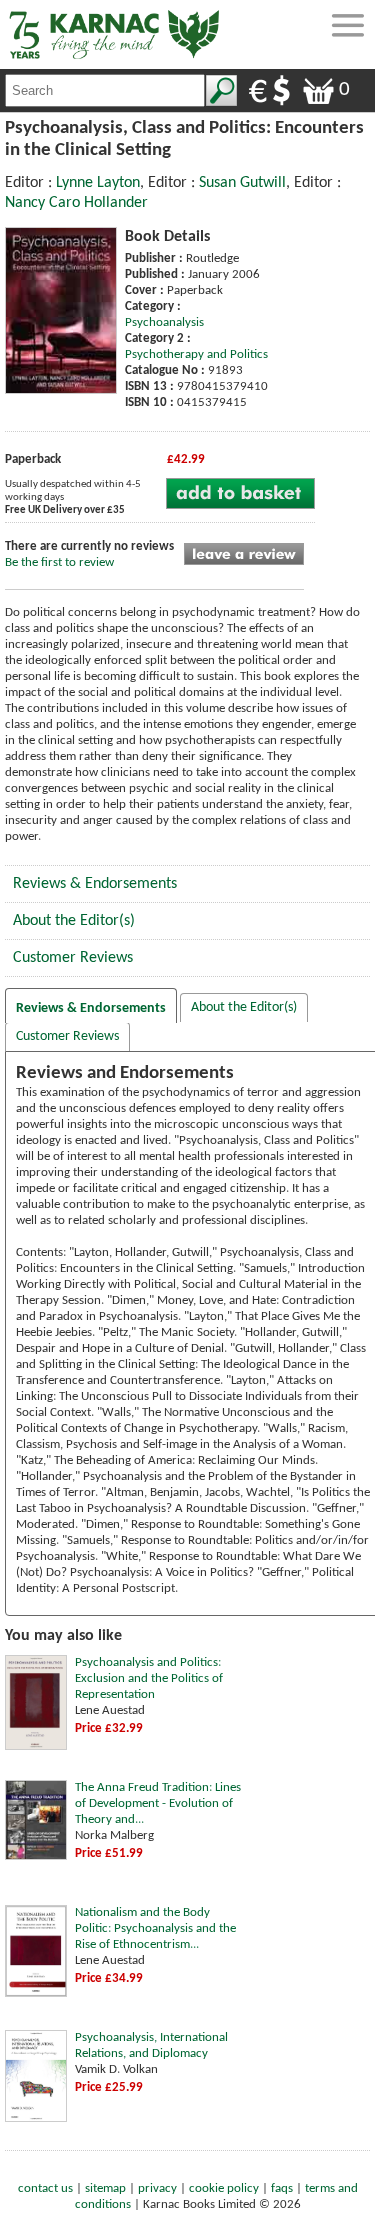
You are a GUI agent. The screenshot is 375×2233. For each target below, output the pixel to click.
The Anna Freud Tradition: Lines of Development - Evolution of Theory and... (158, 1803)
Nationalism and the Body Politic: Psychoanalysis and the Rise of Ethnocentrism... (155, 1928)
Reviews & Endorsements (95, 884)
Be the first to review (59, 562)
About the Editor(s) (74, 921)
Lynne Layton (98, 183)
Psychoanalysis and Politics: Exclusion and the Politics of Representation (149, 1678)
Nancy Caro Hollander (76, 203)
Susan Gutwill (242, 183)
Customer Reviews (73, 958)
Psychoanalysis (164, 322)
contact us (45, 2188)
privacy (157, 2188)
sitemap (105, 2188)
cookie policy (224, 2188)
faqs (282, 2188)
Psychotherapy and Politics (196, 354)
